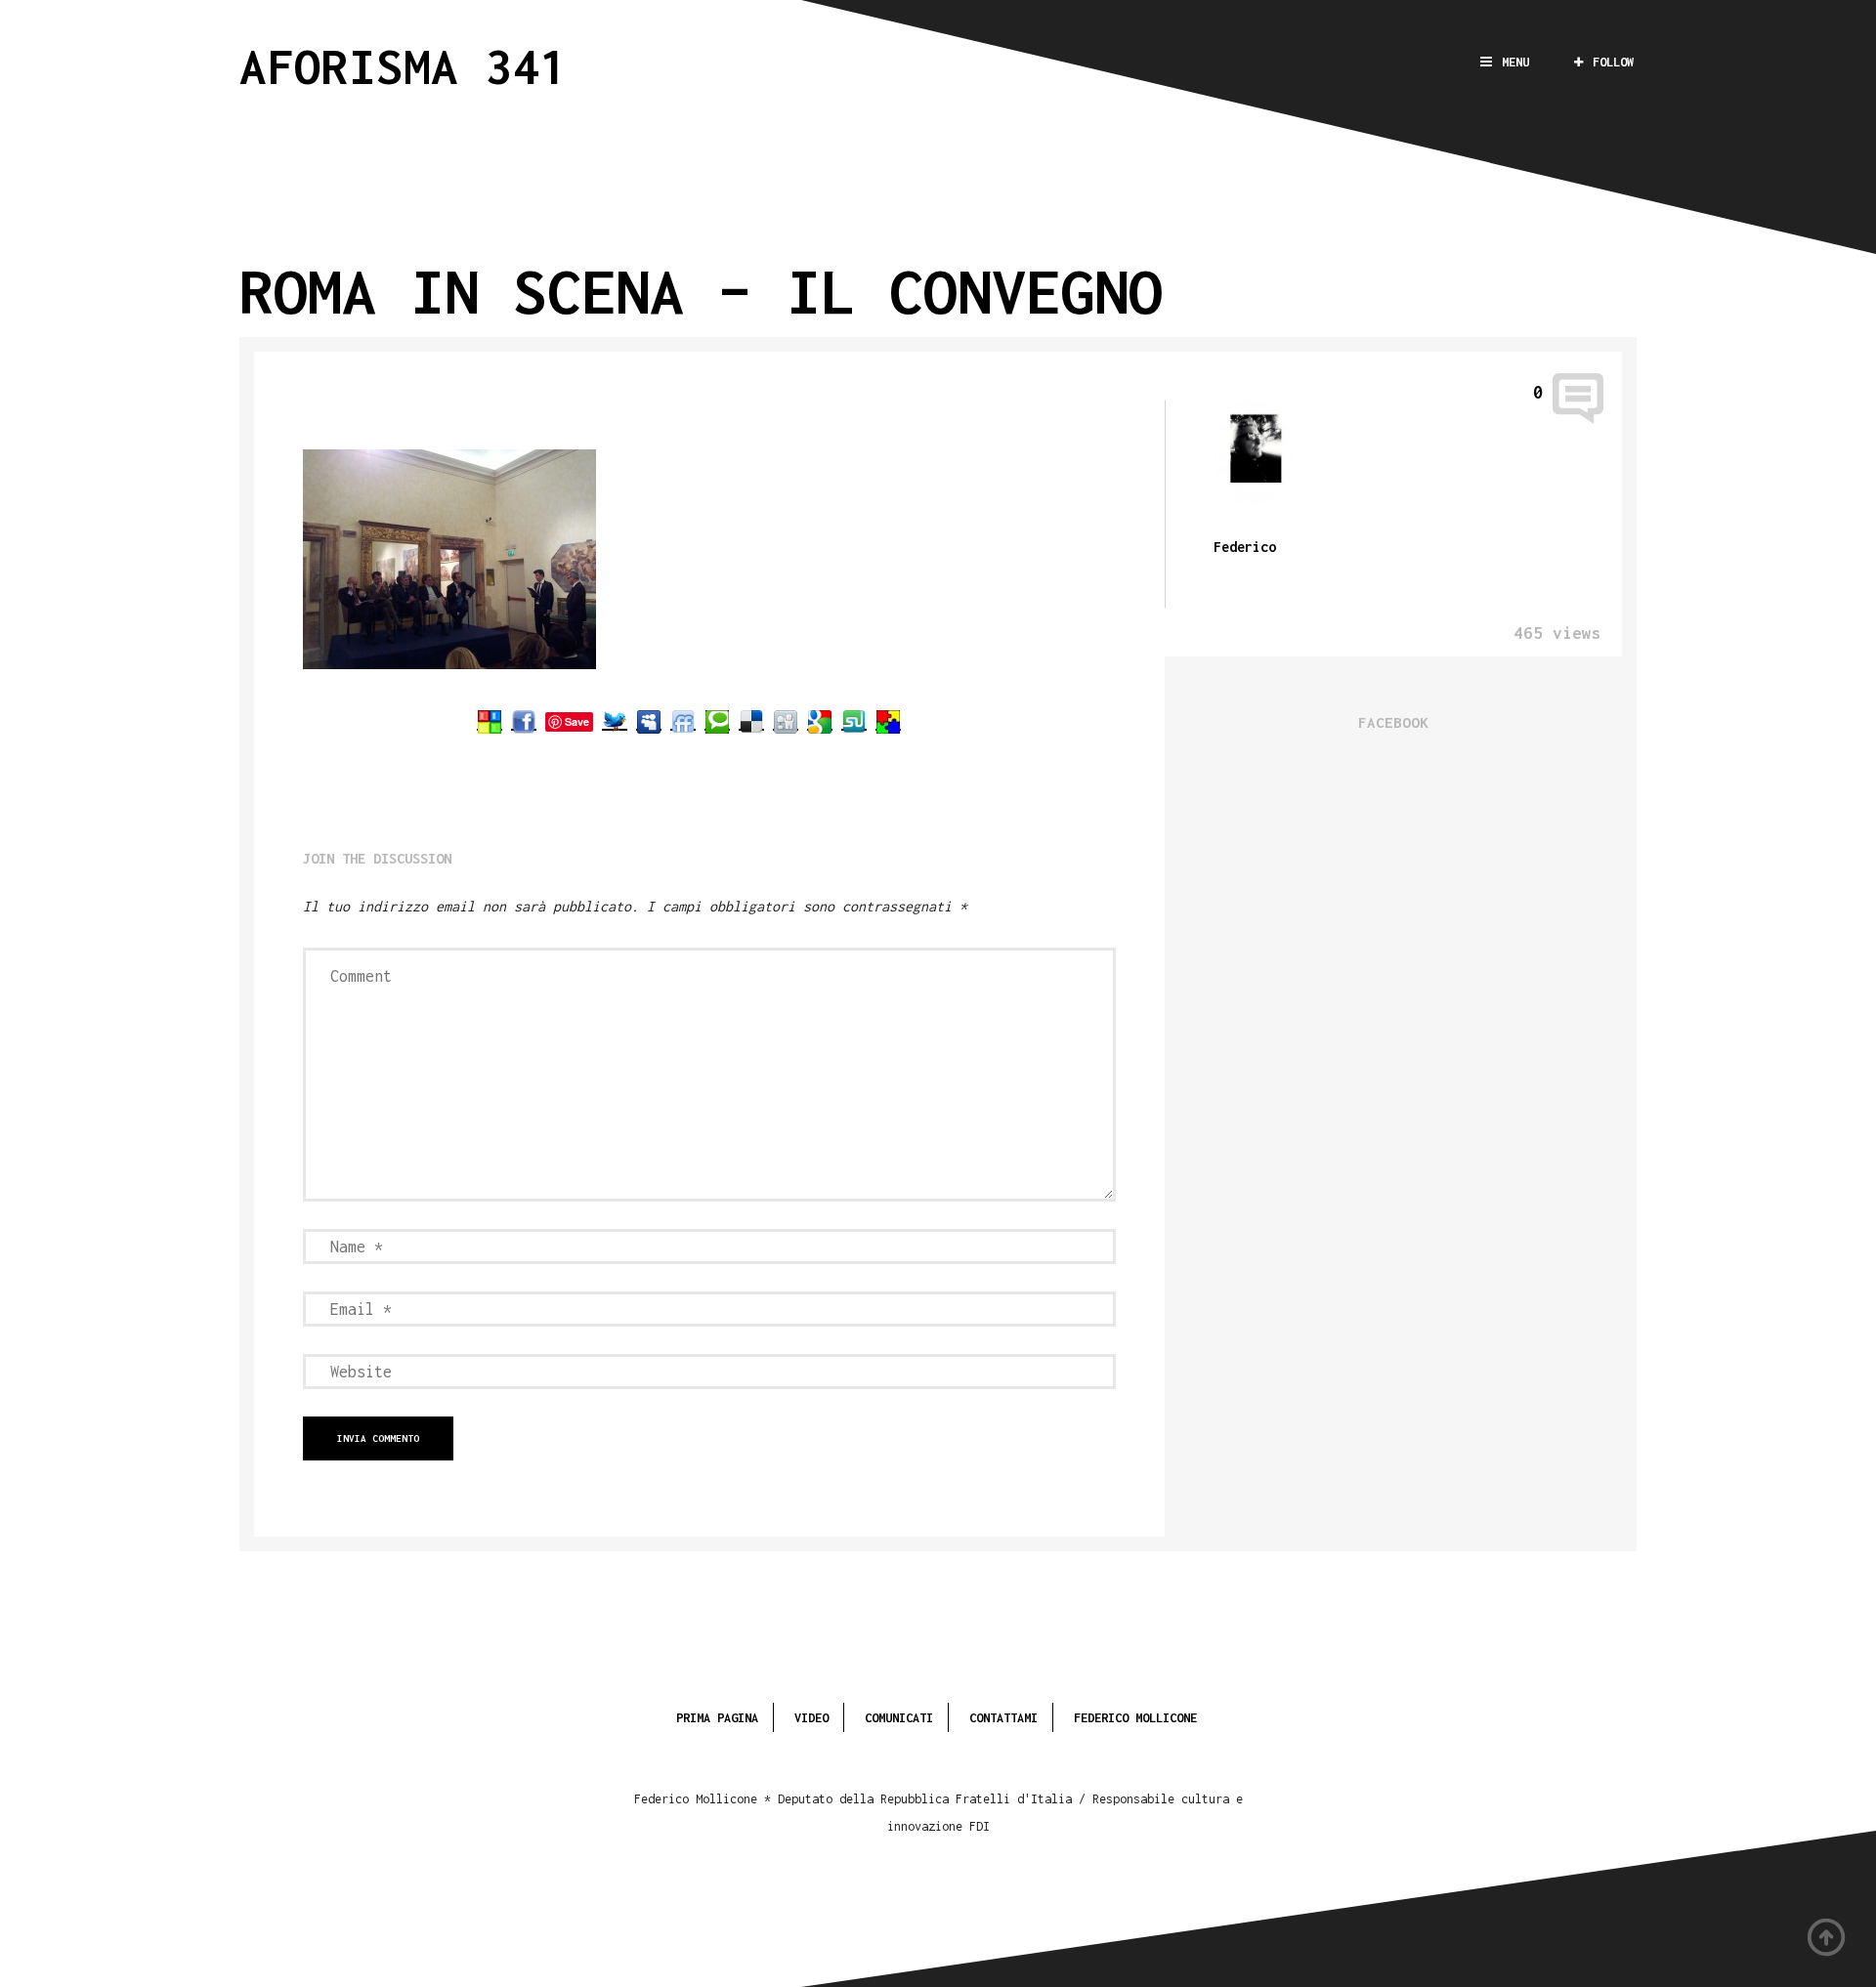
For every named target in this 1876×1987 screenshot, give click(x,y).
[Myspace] (649, 721)
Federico (1245, 547)
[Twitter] (615, 721)
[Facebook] (524, 721)
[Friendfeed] (683, 721)
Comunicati (899, 1718)
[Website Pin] (490, 721)
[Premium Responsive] (888, 721)
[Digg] (786, 721)
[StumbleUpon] (854, 721)
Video (811, 1718)
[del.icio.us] (751, 721)
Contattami (1003, 1718)
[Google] (820, 721)
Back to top (1827, 1938)
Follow (1613, 62)
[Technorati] (717, 721)
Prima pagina (717, 1718)
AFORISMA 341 (404, 66)
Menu (1515, 62)
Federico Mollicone (1135, 1718)
